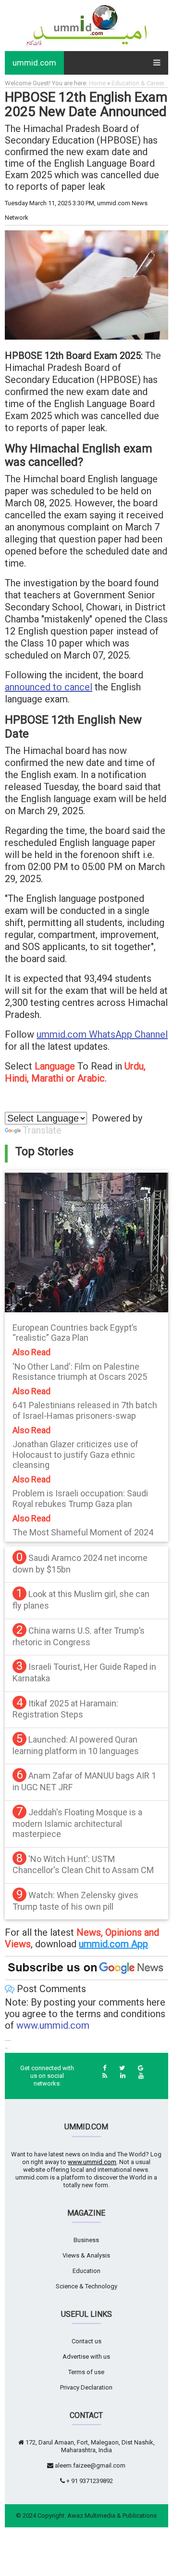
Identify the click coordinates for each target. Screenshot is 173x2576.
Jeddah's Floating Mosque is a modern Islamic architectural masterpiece (77, 1823)
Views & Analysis (86, 2255)
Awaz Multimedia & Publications (112, 2516)
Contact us (86, 2341)
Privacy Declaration (86, 2387)
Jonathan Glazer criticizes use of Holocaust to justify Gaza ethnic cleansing (75, 1454)
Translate (42, 1130)
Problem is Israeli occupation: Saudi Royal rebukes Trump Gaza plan (80, 1499)
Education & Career (138, 83)
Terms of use (86, 2372)
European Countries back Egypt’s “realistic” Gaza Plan (75, 1333)
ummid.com (34, 63)
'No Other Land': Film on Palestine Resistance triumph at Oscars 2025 (80, 1372)
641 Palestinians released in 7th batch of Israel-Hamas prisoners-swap (85, 1410)
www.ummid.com (53, 2025)
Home (97, 83)
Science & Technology (86, 2286)
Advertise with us (86, 2357)
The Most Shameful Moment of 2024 (83, 1532)
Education (86, 2271)
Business (86, 2240)
